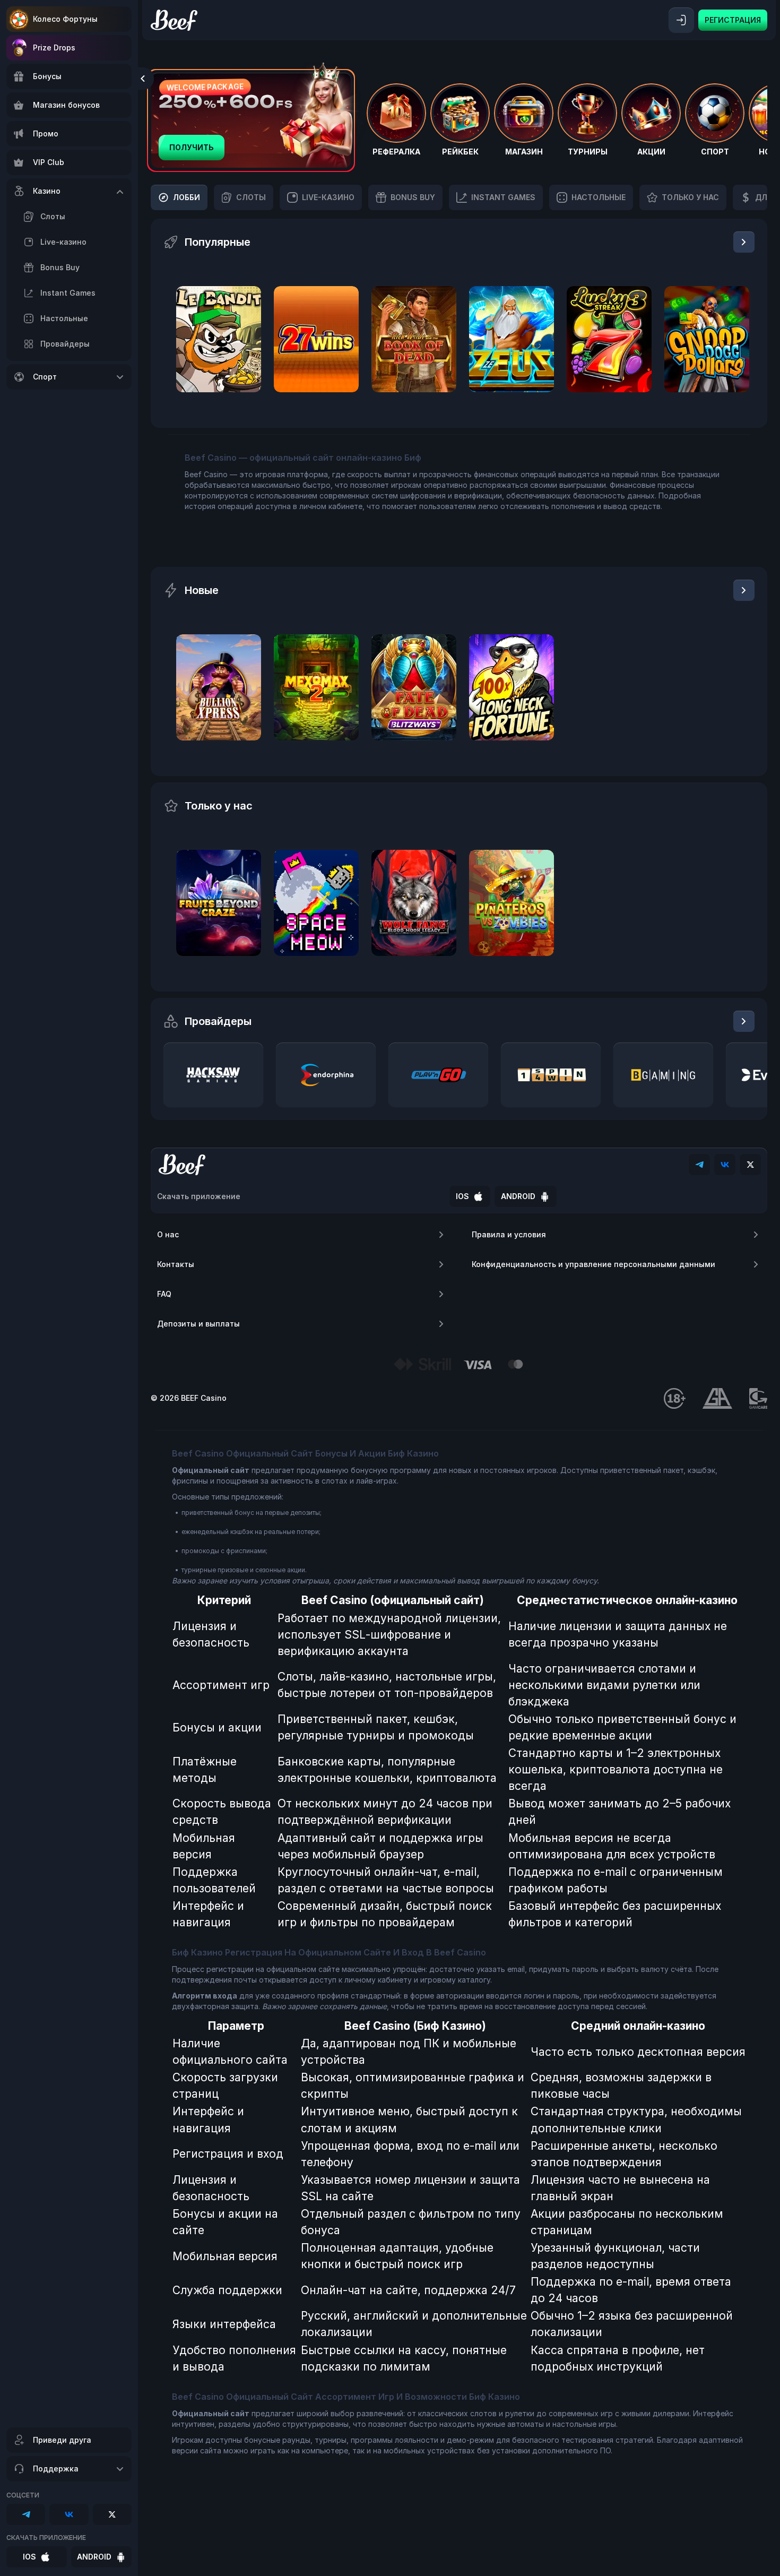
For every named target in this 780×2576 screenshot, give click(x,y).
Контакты (176, 1264)
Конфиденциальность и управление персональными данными (593, 1264)
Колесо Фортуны (65, 19)
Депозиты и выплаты (198, 1324)
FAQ (164, 1294)
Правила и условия (509, 1234)
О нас (168, 1234)
